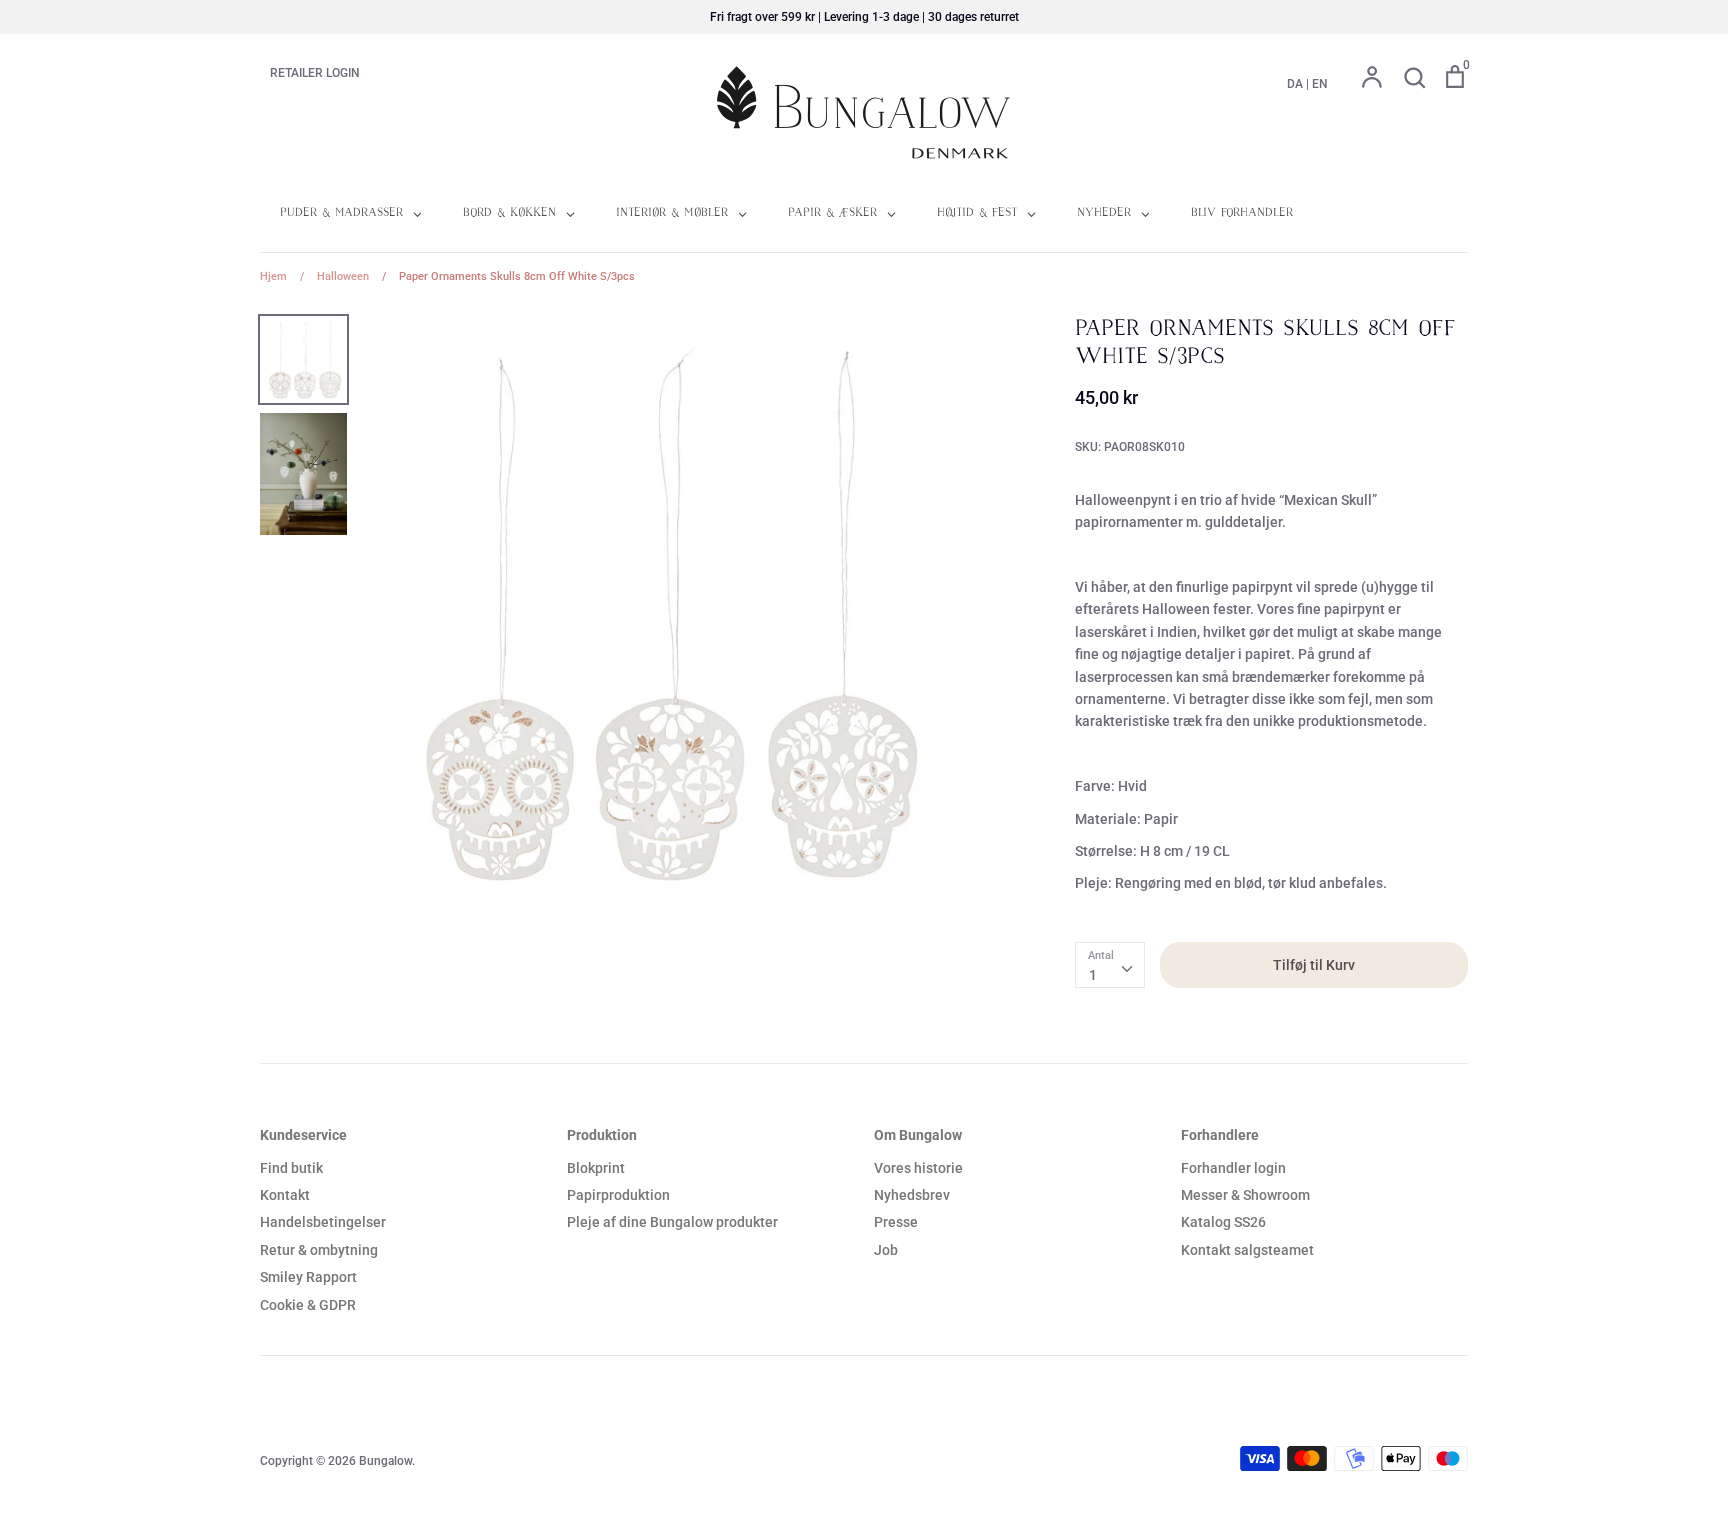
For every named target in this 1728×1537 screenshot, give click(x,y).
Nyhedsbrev (912, 1195)
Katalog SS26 (1223, 1222)
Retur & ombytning (319, 1250)
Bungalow (385, 1461)
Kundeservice (303, 1135)
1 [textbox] (1093, 975)
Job (886, 1250)
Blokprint (596, 1168)
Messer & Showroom (1245, 1195)
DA (1295, 84)
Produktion (602, 1135)
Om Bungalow (918, 1135)
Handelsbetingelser (323, 1222)
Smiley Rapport (308, 1277)
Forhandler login (1233, 1168)
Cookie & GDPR (308, 1305)
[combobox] (1110, 965)
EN (1320, 84)
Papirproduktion (618, 1195)
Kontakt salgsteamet (1247, 1250)
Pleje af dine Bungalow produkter (672, 1222)
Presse (896, 1222)
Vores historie (918, 1168)
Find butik (291, 1168)
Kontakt (285, 1195)
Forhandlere (1220, 1135)
